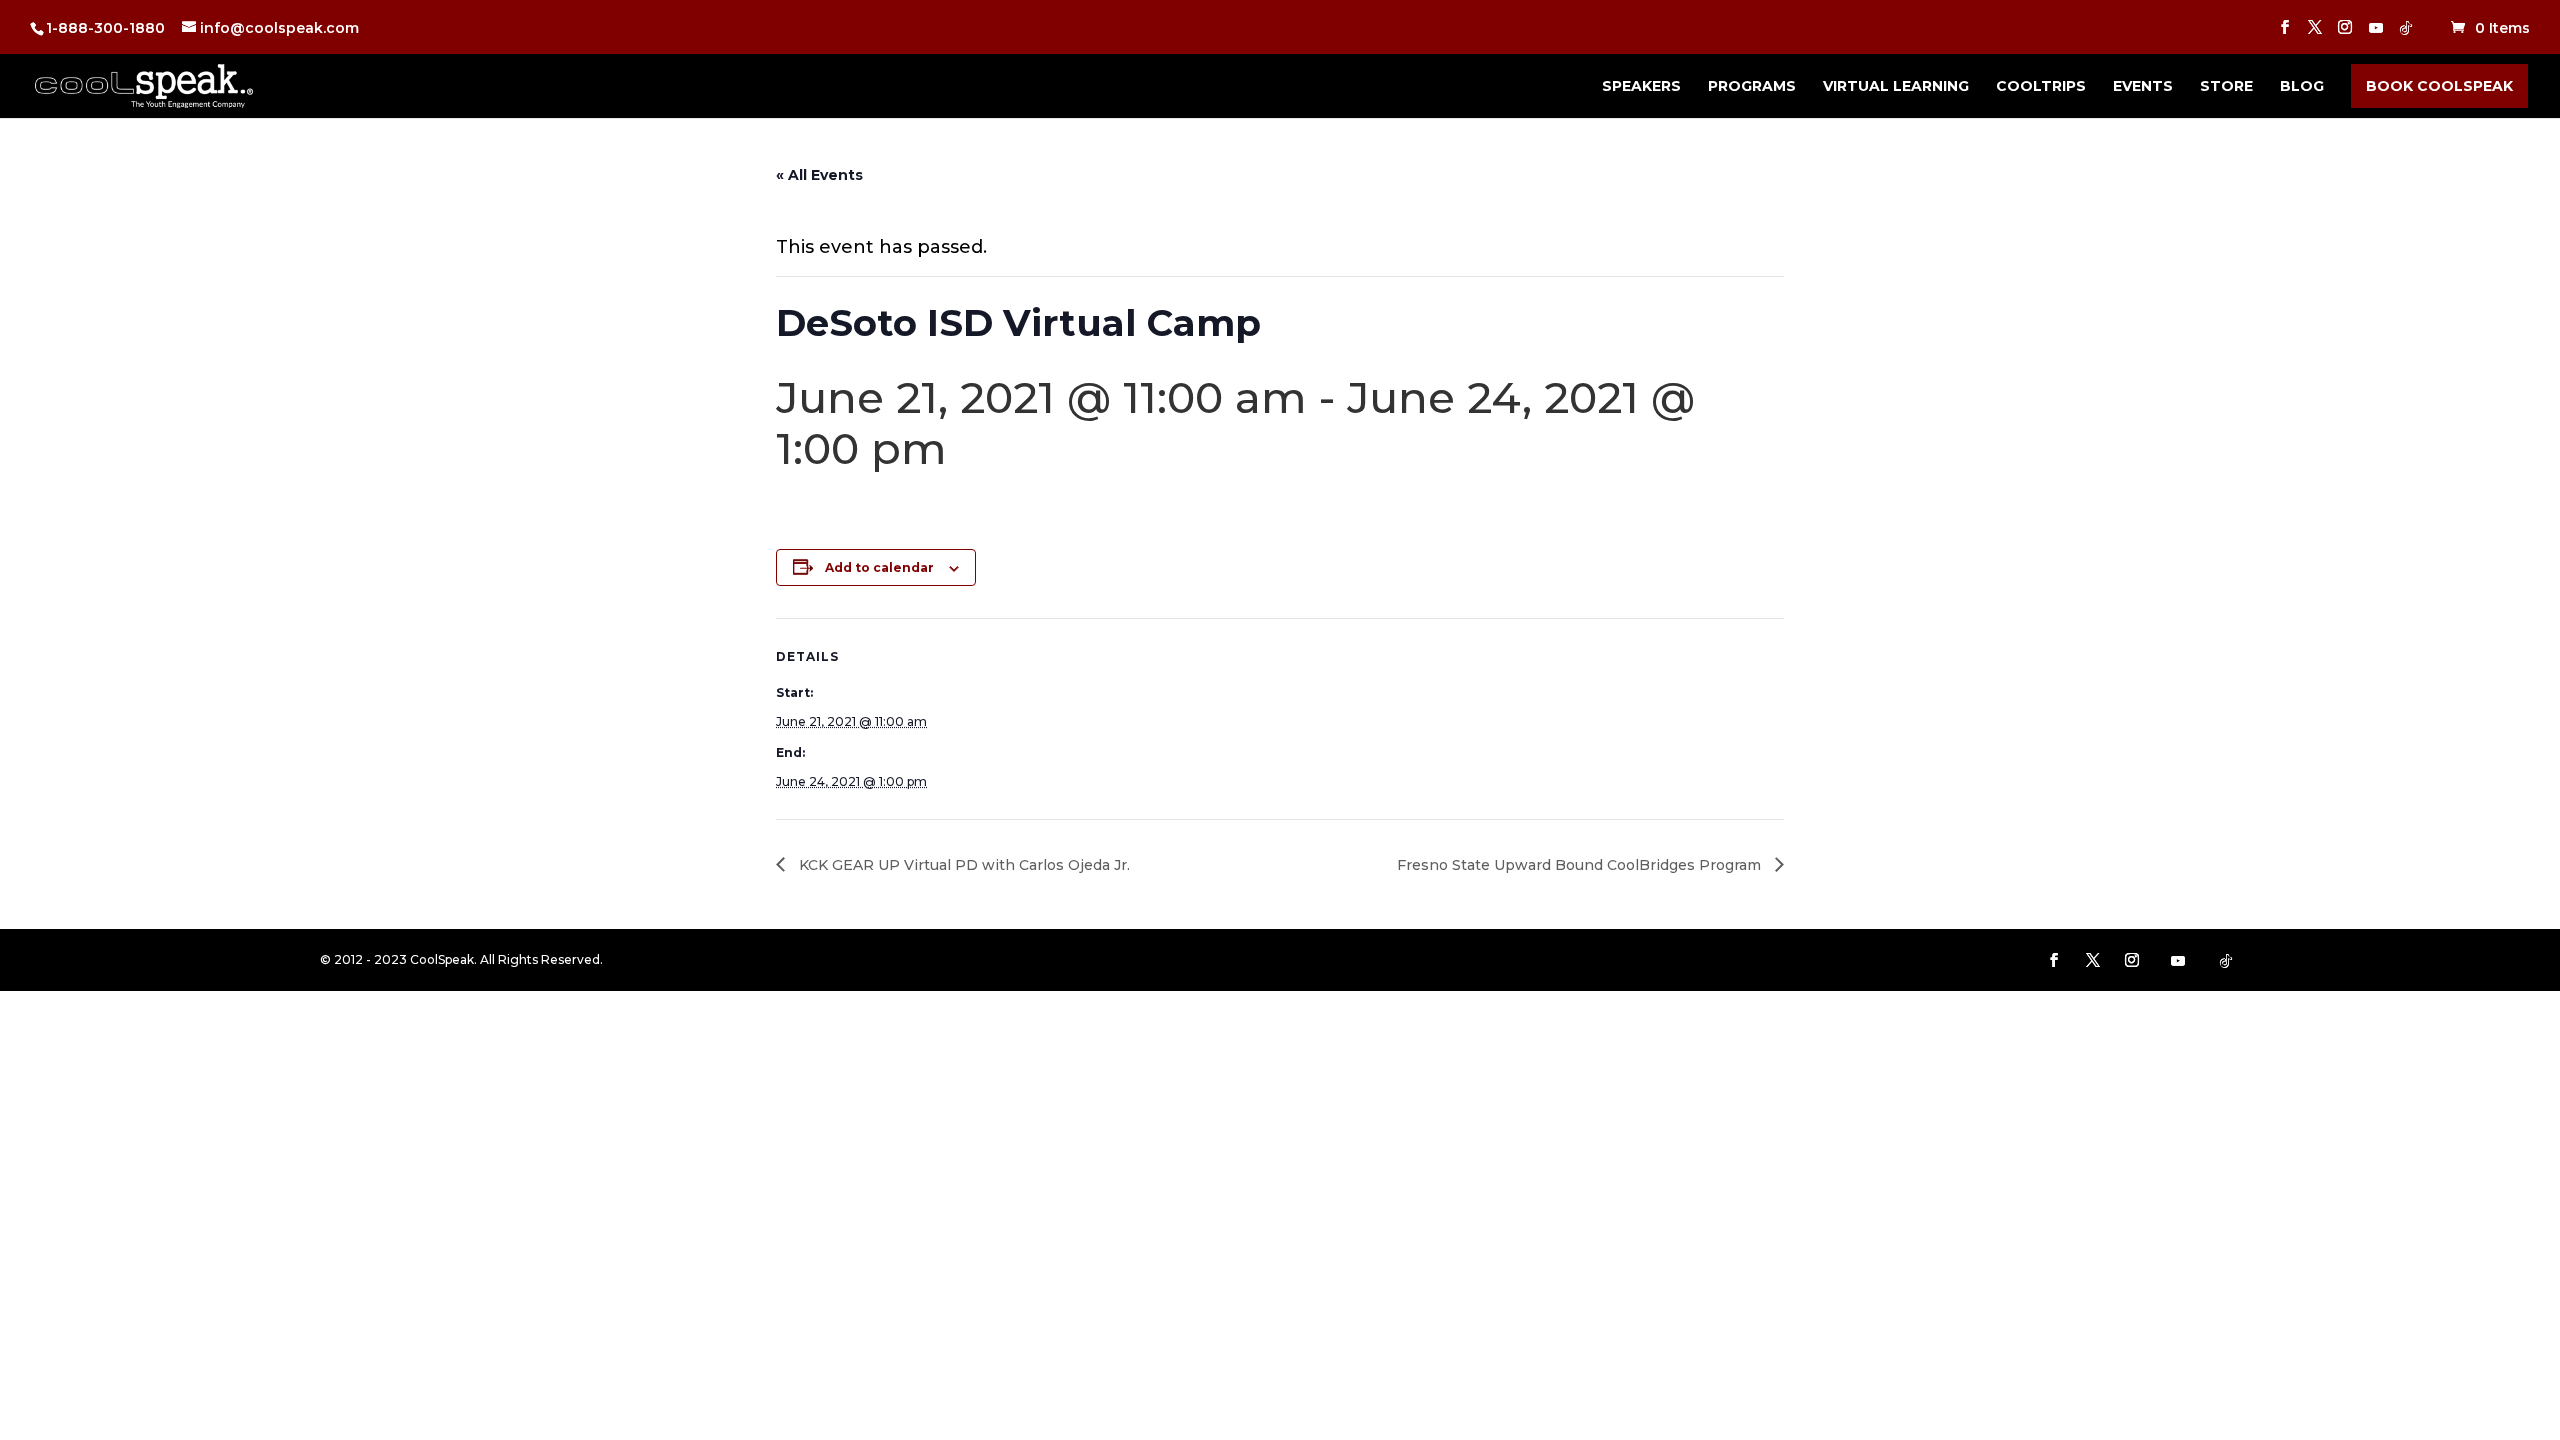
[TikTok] (2406, 33)
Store (2226, 87)
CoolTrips (2041, 87)
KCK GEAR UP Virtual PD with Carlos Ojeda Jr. (962, 865)
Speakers (1641, 87)
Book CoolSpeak (2439, 86)
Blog (2302, 87)
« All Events (819, 175)
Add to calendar (879, 567)
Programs (1752, 87)
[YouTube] (2376, 33)
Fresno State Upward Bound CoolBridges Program (1581, 865)
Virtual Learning (1896, 87)
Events (2143, 87)
